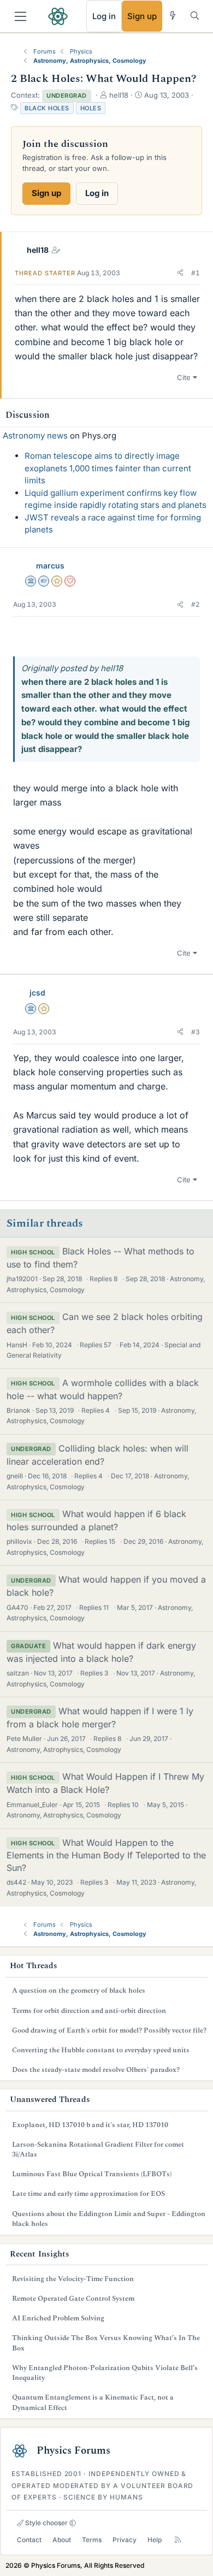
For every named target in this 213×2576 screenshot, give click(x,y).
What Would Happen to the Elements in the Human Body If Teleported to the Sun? (106, 1855)
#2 (196, 604)
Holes (91, 108)
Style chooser (46, 2523)
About (62, 2540)
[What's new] (173, 16)
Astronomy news (35, 436)
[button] (180, 273)
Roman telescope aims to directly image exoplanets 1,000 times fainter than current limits (108, 468)
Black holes (47, 108)
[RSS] (178, 2540)
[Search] (195, 16)
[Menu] (20, 16)
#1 (196, 273)
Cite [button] (184, 377)
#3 (196, 1032)
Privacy (125, 2540)
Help (155, 2540)
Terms (92, 2540)
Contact (29, 2540)
